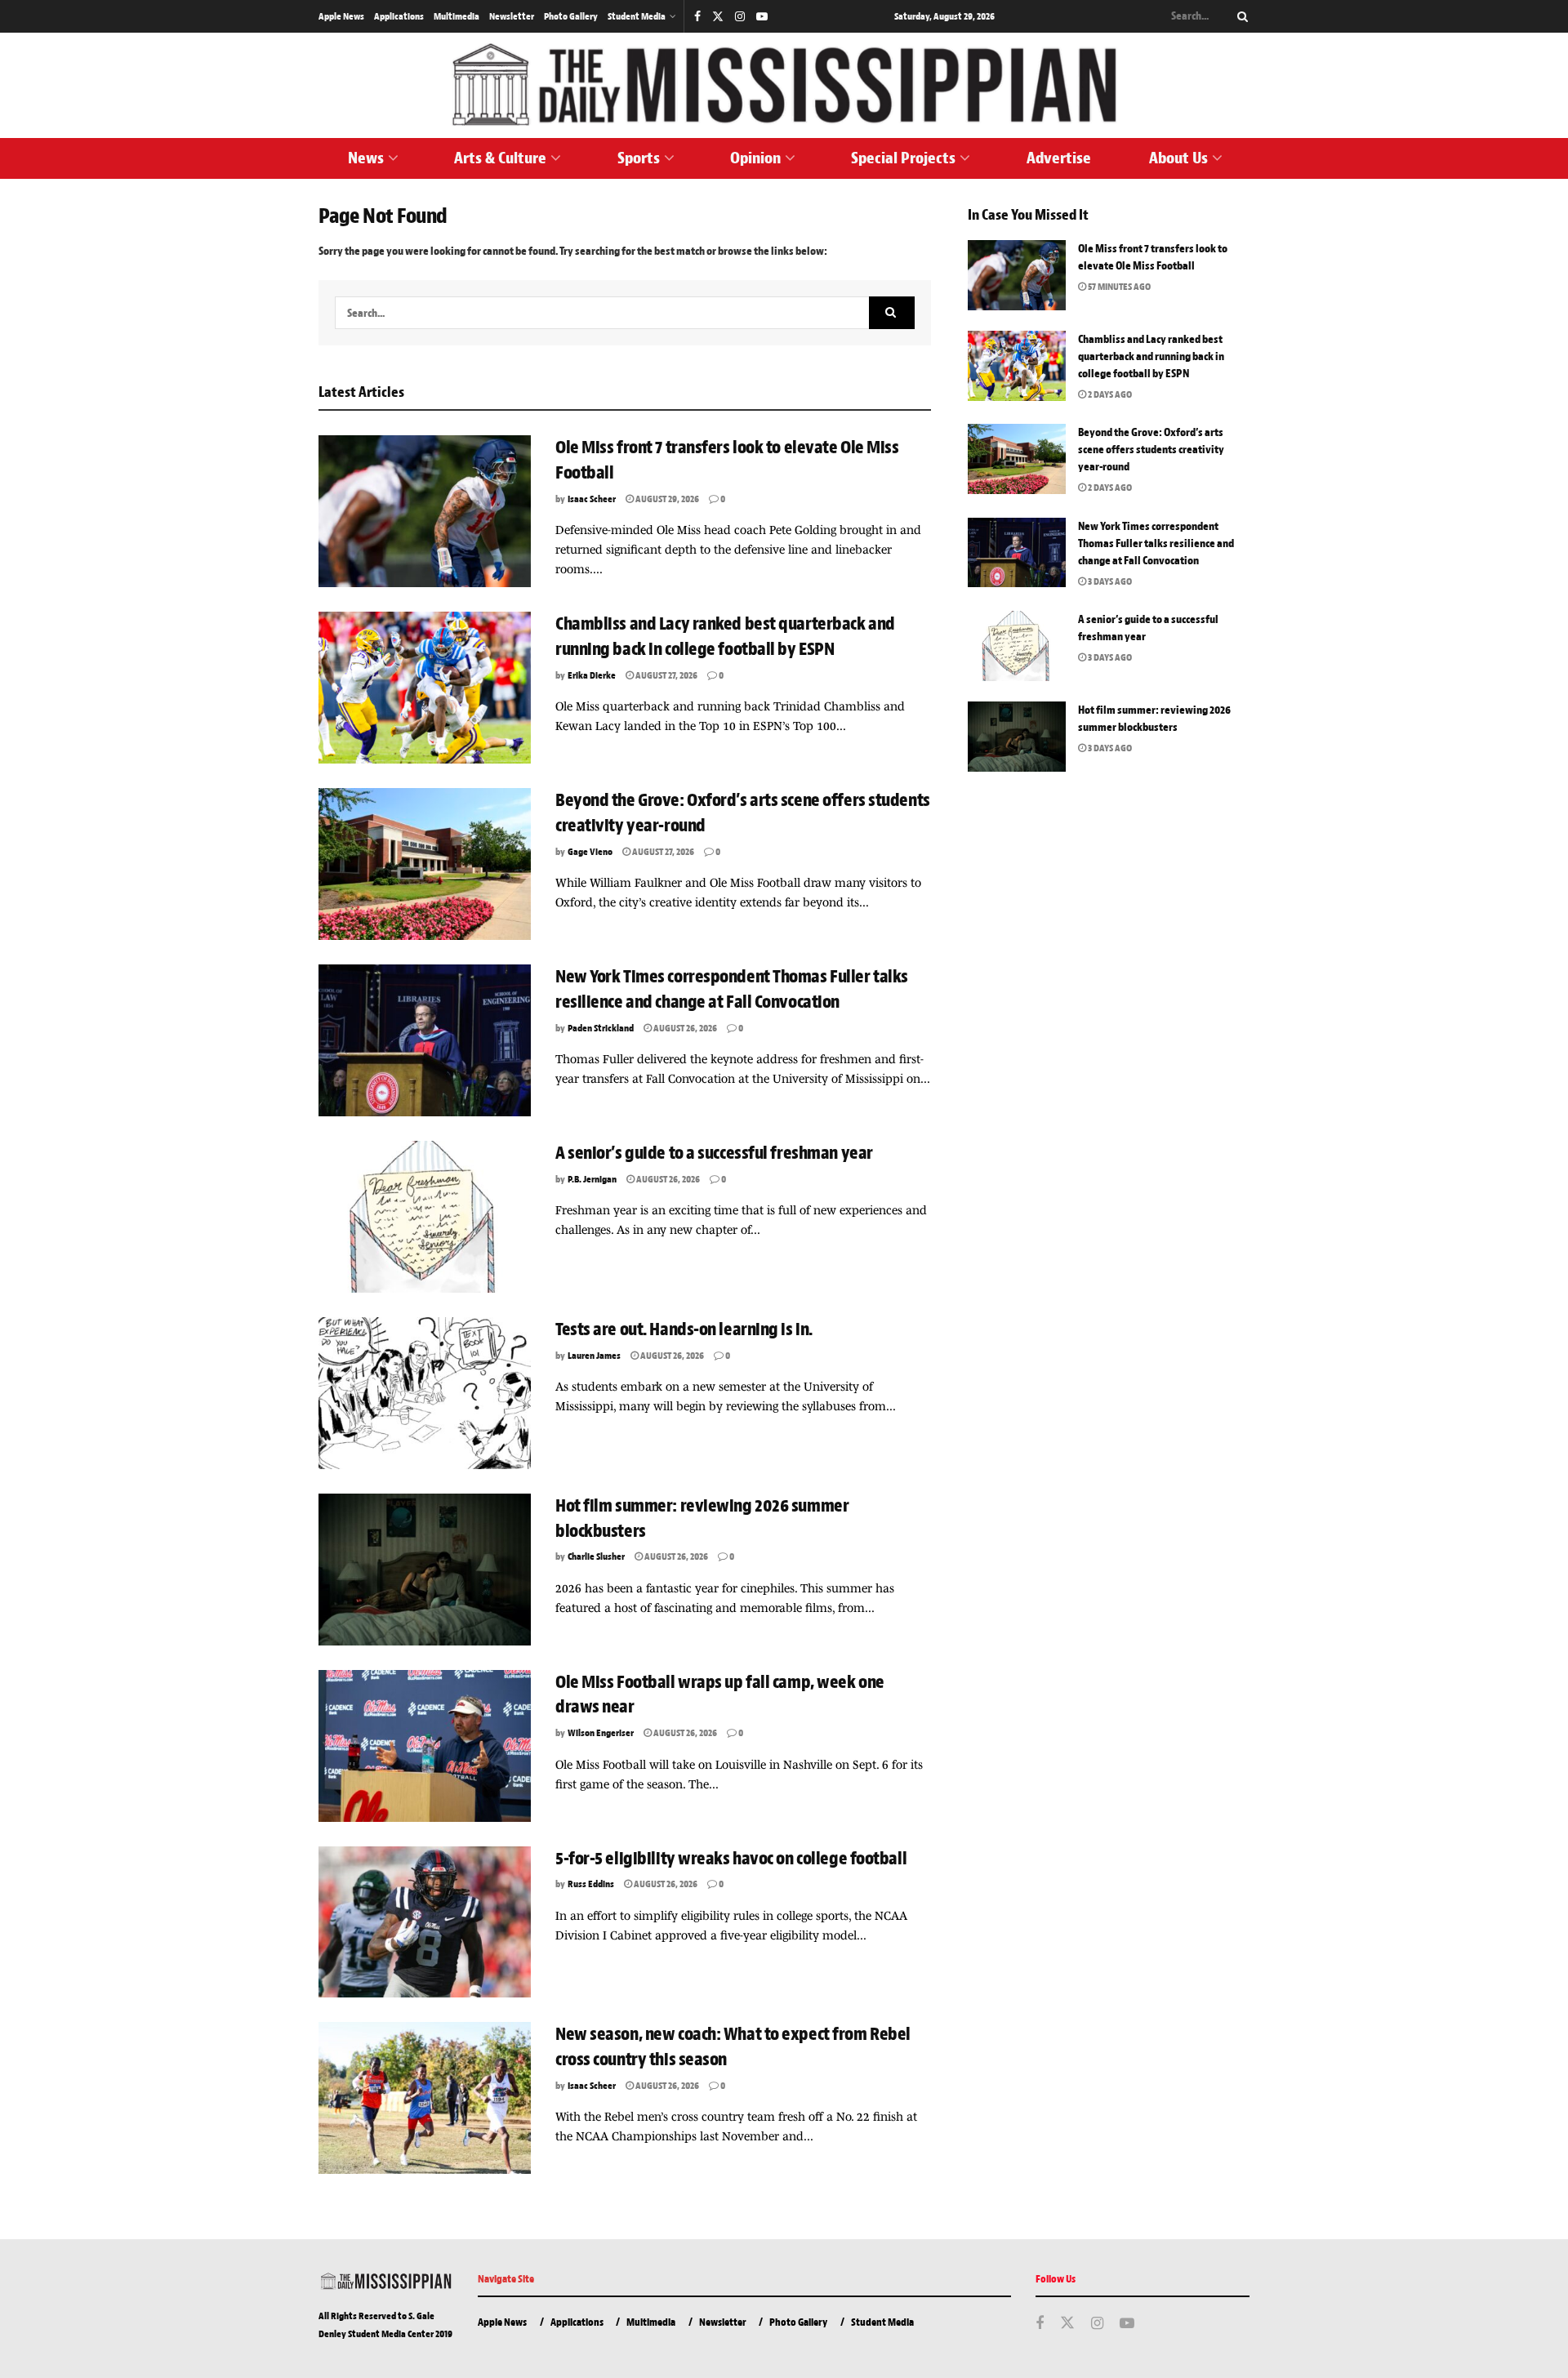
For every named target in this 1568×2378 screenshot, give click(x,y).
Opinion (755, 158)
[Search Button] (1240, 16)
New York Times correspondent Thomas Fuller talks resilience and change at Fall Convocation (1156, 543)
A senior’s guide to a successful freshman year (715, 1153)
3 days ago (1109, 581)
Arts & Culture (500, 158)
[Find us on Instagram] (740, 17)
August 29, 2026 (666, 499)
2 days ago (1109, 394)
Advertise (1059, 158)
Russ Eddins (591, 1884)
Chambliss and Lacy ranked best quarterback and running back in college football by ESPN (1151, 356)
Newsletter (512, 16)
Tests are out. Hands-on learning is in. (684, 1329)
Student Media (637, 16)
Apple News (341, 16)
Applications (399, 16)
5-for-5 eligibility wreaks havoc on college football (733, 1859)
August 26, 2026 (684, 1028)
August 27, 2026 (666, 675)
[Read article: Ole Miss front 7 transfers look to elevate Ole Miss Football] (425, 511)
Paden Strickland (601, 1028)
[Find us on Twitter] (718, 17)
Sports (639, 158)
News (366, 158)
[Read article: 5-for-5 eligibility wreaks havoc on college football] (425, 1922)
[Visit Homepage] (784, 85)
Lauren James (594, 1356)
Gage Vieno (590, 852)
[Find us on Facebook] (697, 17)
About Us (1178, 158)
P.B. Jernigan (592, 1179)
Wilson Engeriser (601, 1733)
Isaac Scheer (592, 499)
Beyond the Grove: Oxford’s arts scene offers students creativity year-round (1151, 450)
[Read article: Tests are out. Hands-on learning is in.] (425, 1393)
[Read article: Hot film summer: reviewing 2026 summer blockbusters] (425, 1570)
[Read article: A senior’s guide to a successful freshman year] (425, 1217)
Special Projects (903, 158)
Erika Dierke (592, 675)
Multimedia (457, 16)
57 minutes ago (1118, 287)
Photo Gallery (571, 16)
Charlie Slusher (596, 1556)
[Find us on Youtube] (762, 17)
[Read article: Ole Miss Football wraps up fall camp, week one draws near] (425, 1746)
